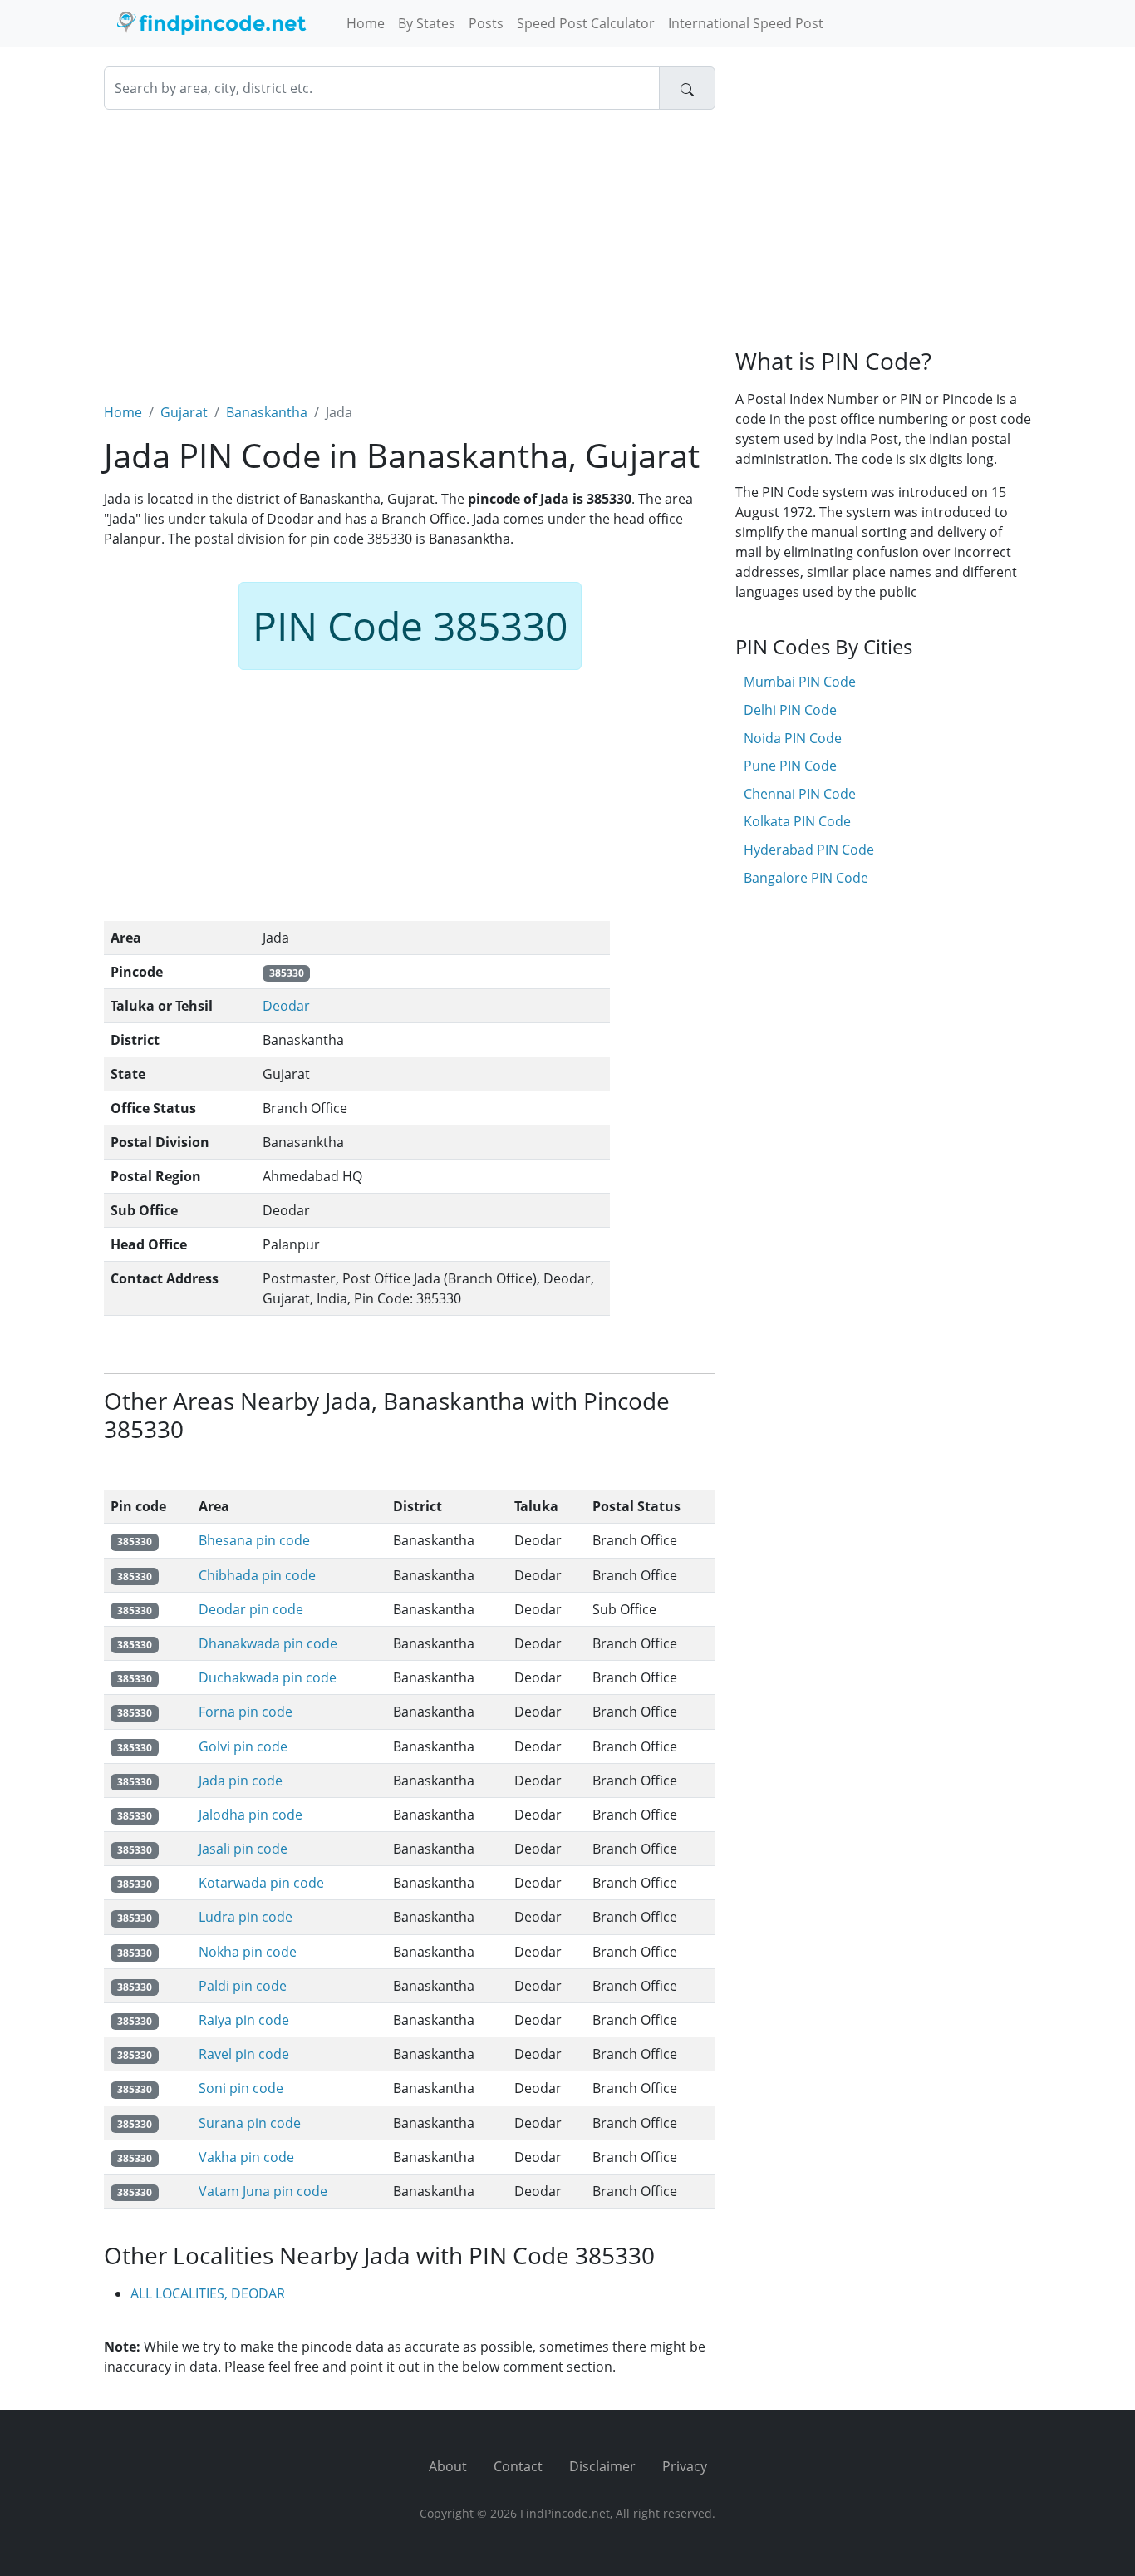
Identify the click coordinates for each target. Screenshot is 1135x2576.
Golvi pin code (243, 1746)
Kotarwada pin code (261, 1883)
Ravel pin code (244, 2054)
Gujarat (184, 412)
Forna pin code (246, 1712)
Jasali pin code (243, 1849)
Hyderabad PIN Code (809, 850)
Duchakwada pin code (268, 1677)
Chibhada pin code (257, 1575)
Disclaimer (602, 2466)
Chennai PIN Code (800, 794)
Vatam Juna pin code (263, 2191)
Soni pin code (241, 2088)
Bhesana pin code (254, 1540)
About (448, 2466)
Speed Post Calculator (586, 23)
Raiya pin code (244, 2020)
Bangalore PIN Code (806, 878)
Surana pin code (250, 2123)
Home (366, 23)
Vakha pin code (246, 2157)
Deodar (286, 1006)
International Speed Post (746, 23)
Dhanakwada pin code (268, 1643)
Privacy (685, 2466)
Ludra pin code (246, 1917)
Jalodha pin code (251, 1815)
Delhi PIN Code (790, 710)
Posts (486, 23)
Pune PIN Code (790, 766)
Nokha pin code (248, 1952)
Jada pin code (241, 1781)
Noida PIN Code (793, 738)
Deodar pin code (251, 1609)
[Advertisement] (410, 246)
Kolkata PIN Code (797, 821)
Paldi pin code (243, 1986)
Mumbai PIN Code (800, 682)
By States (427, 23)
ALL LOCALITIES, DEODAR (208, 2293)
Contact (518, 2466)
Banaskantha (267, 412)
